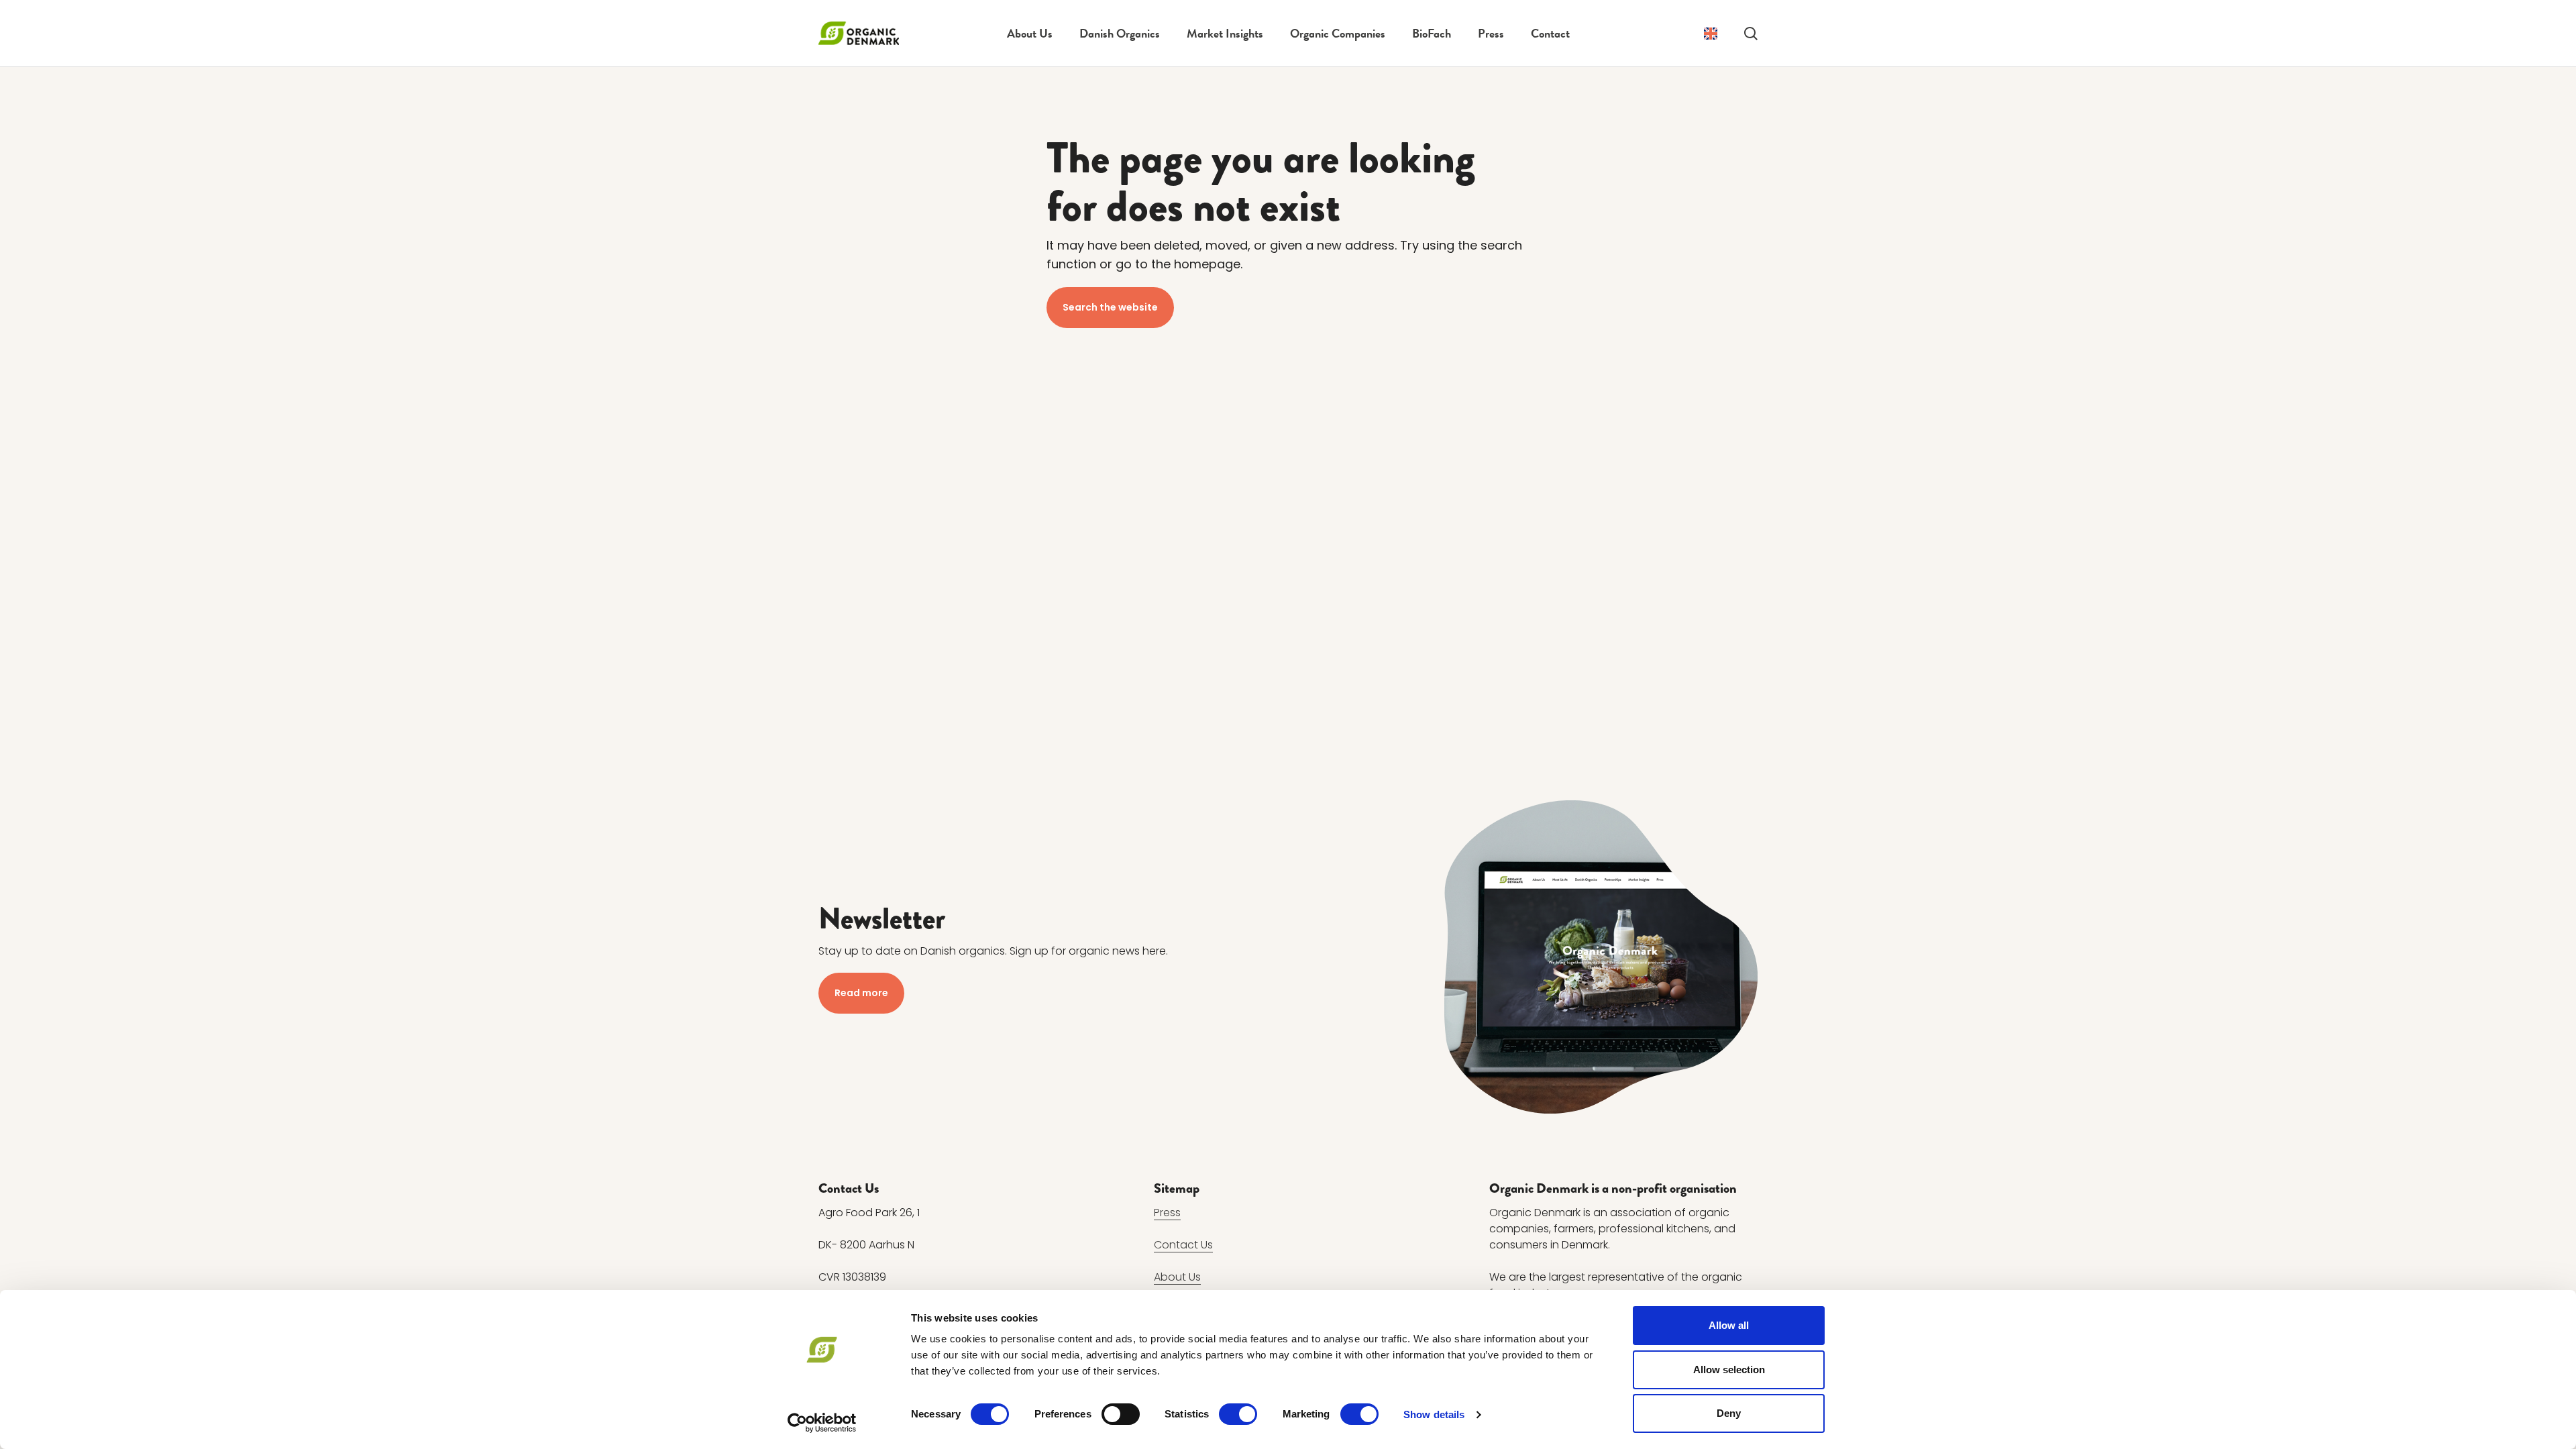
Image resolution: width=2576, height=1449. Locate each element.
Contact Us (1183, 1245)
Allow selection (1729, 1370)
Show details (1434, 1414)
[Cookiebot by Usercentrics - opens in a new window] (822, 1423)
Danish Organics (1120, 33)
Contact (1550, 33)
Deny (1729, 1413)
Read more (861, 993)
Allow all (1729, 1325)
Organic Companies (1338, 33)
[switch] (1121, 1414)
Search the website (1110, 307)
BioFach (1432, 33)
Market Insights (1225, 33)
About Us (1030, 33)
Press (1491, 33)
